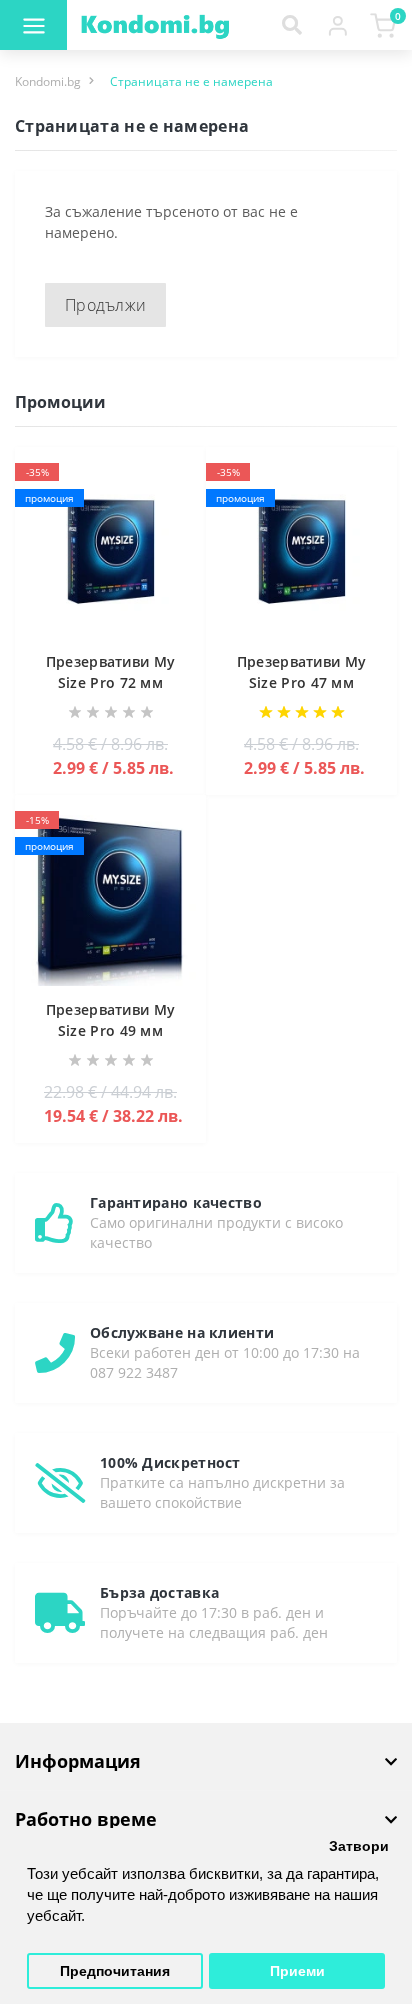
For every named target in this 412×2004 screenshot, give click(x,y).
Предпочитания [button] (115, 1971)
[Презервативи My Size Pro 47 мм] (301, 552)
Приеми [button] (297, 1971)
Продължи (105, 305)
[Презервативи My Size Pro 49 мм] (110, 900)
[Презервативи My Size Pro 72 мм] (110, 552)
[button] (337, 25)
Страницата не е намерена (191, 81)
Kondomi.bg (48, 81)
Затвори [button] (359, 1846)
